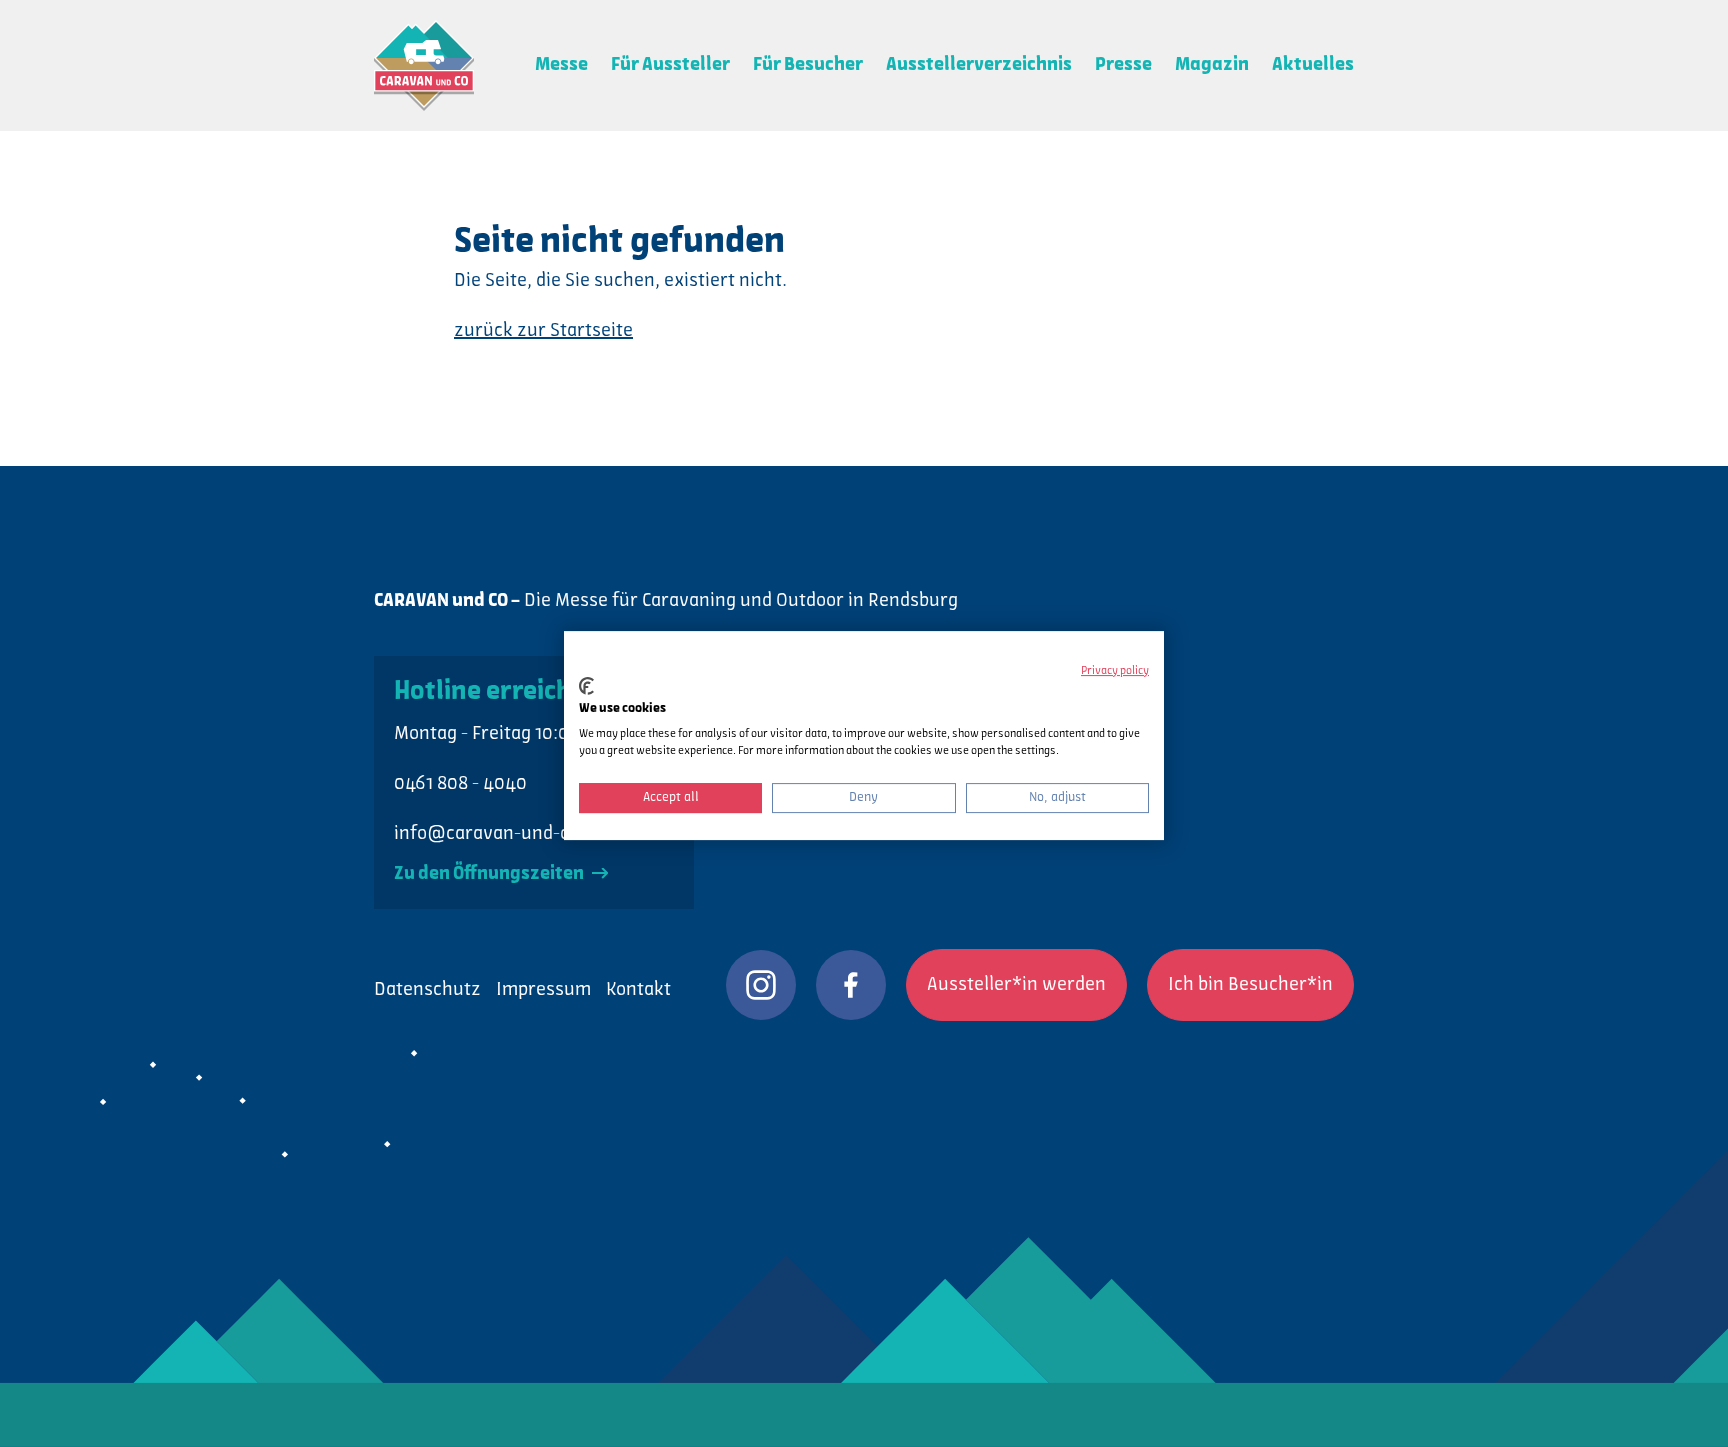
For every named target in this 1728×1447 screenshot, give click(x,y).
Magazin (1212, 65)
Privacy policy (1115, 671)
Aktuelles (1313, 65)
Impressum (543, 990)
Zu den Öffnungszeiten (490, 874)
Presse (1123, 65)
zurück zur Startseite (543, 331)
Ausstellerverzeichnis (979, 65)
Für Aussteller (670, 65)
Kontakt (638, 990)
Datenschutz (427, 990)
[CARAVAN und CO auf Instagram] (761, 985)
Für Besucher (808, 65)
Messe (561, 65)
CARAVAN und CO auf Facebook (851, 985)
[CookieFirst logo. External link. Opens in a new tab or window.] (586, 686)
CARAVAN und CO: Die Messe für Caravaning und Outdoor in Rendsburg (424, 65)
